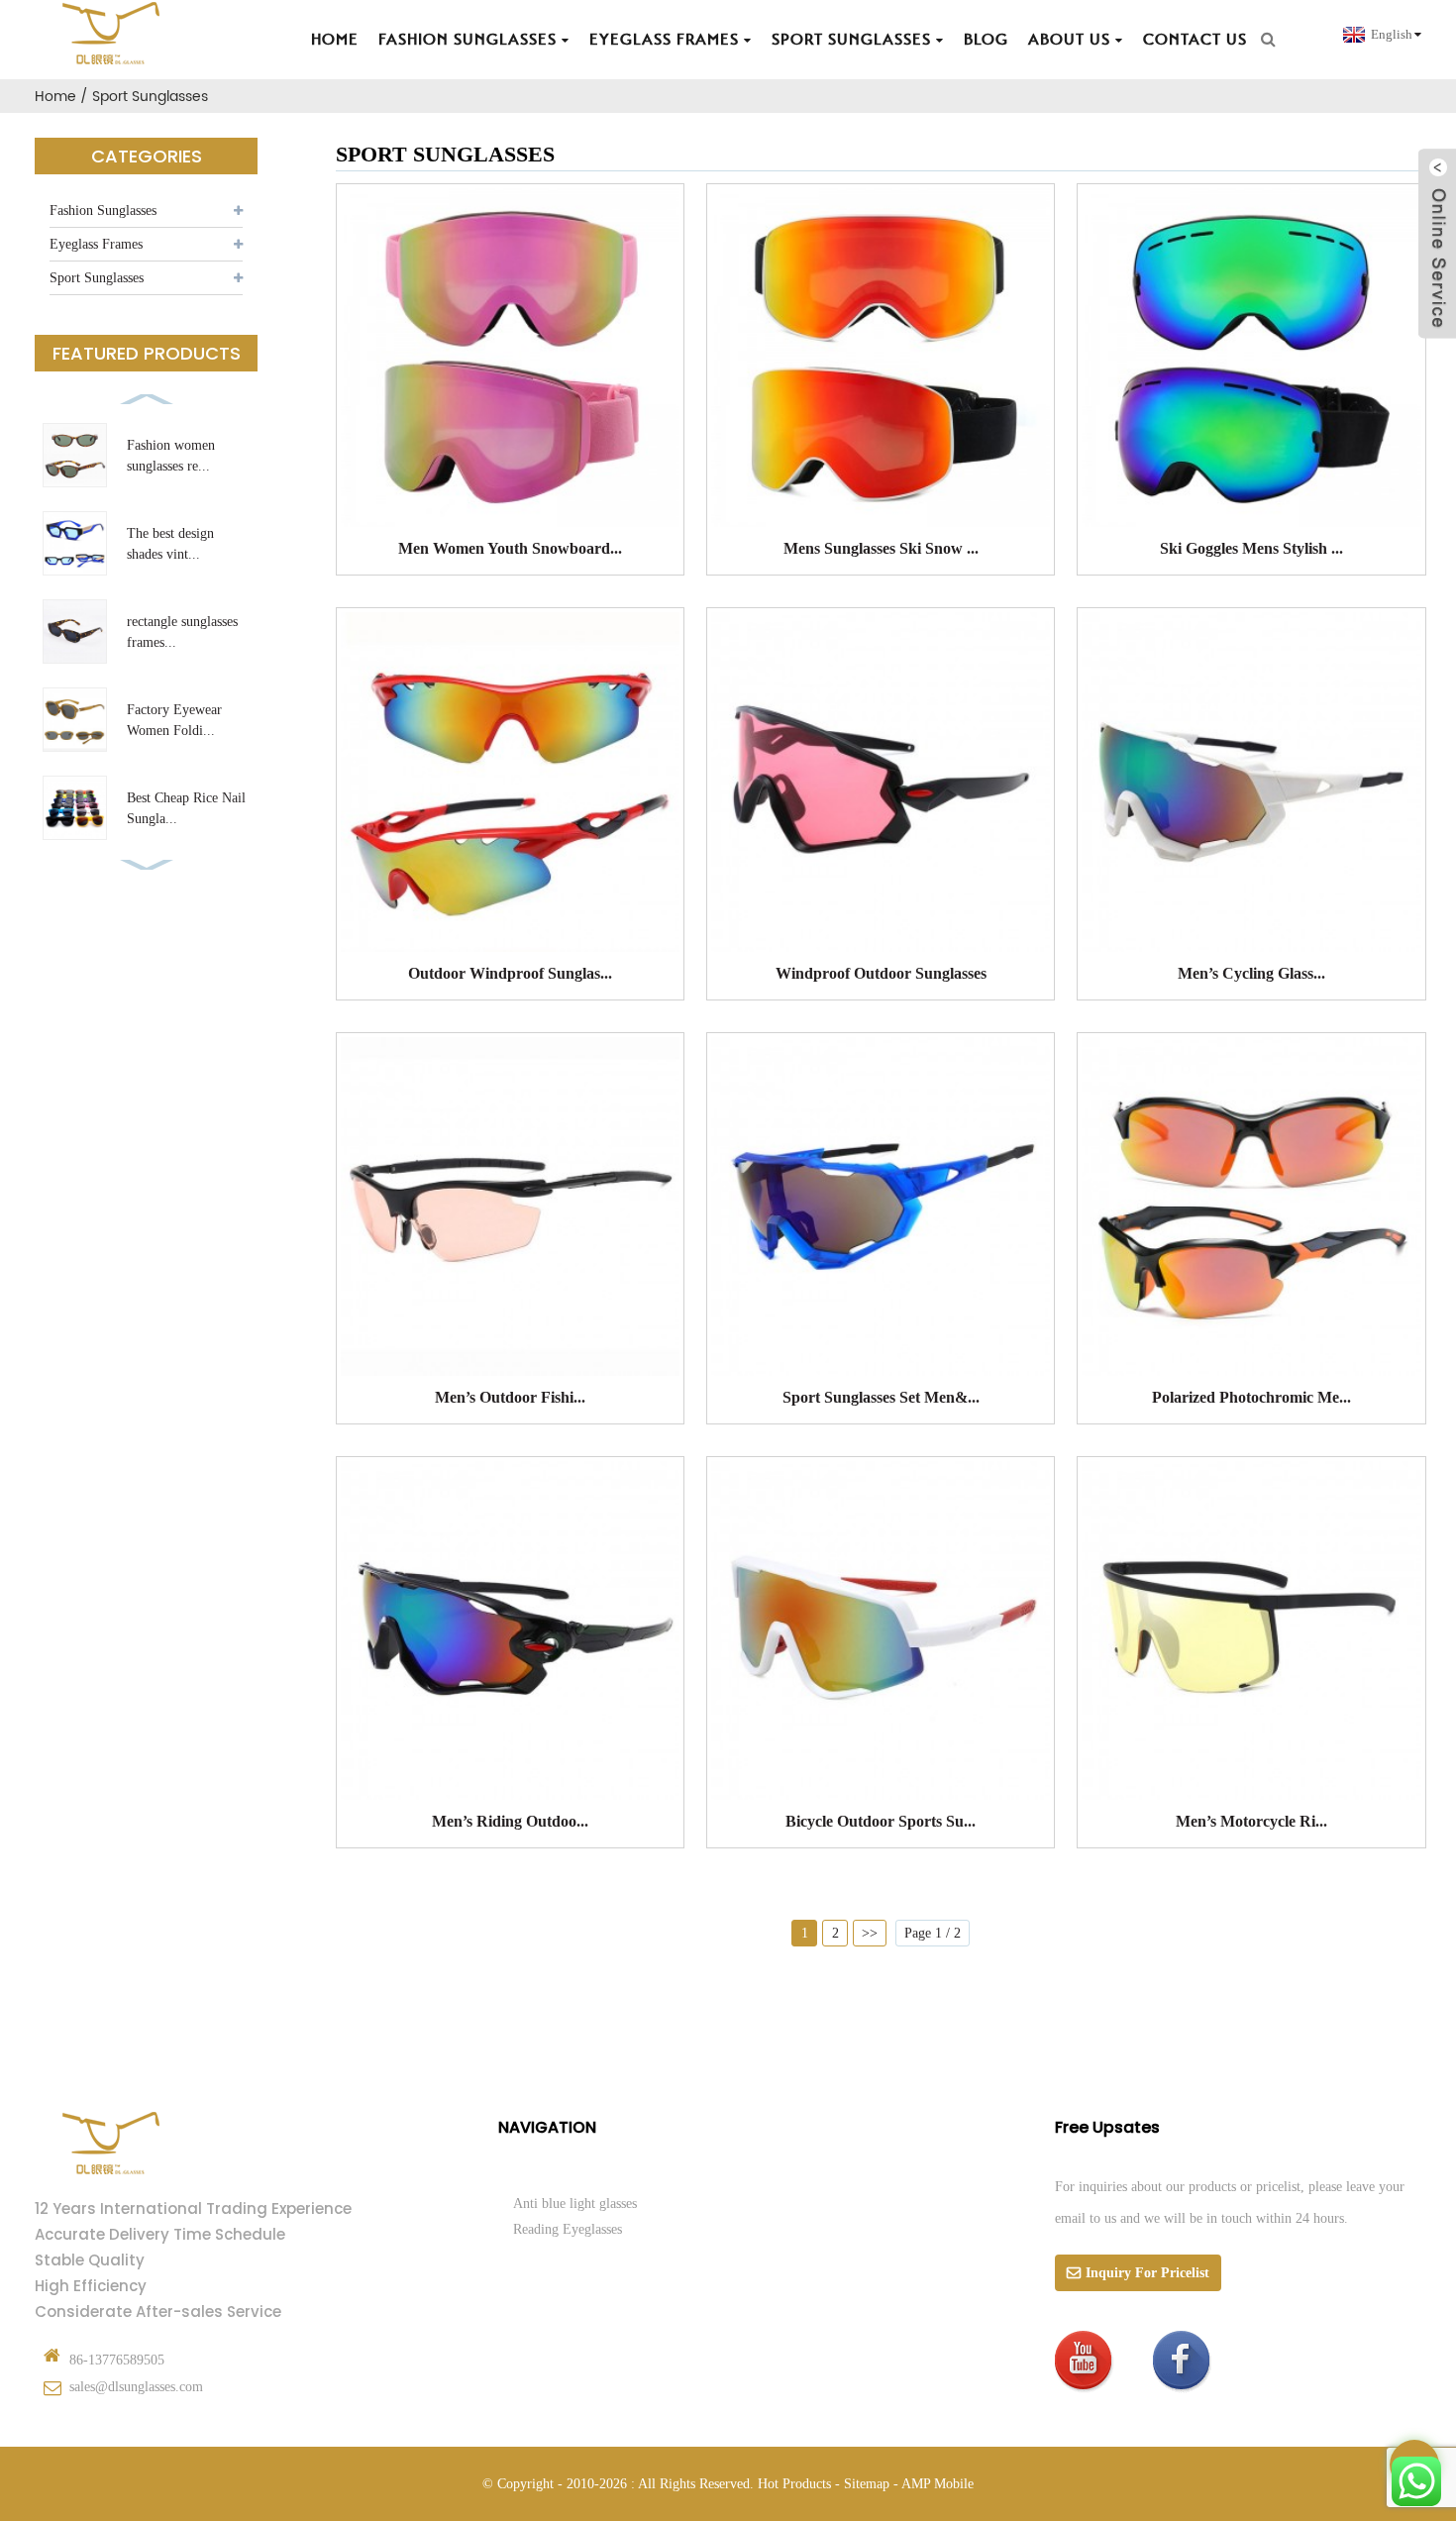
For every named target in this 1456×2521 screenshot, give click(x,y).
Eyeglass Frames (664, 40)
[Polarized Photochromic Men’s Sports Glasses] (1251, 1207)
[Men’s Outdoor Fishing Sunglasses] (510, 1207)
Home (335, 40)
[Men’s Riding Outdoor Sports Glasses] (510, 1630)
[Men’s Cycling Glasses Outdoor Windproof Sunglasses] (1251, 782)
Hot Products (794, 2484)
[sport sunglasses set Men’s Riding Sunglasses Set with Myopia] (881, 1207)
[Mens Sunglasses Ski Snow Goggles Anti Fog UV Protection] (881, 358)
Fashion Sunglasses (468, 40)
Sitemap (867, 2484)
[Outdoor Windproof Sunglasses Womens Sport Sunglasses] (510, 782)
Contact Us (1195, 40)
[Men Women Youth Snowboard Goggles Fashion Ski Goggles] (510, 358)
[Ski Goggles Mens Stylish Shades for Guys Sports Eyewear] (1251, 358)
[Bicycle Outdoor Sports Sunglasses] (881, 1630)
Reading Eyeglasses (568, 2229)
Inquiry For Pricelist (1147, 2273)
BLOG (986, 40)
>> (870, 1933)
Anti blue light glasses (575, 2204)
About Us (1069, 40)
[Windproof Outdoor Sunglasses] (881, 782)
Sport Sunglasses (851, 40)
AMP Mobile (937, 2484)
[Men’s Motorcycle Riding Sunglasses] (1251, 1630)
